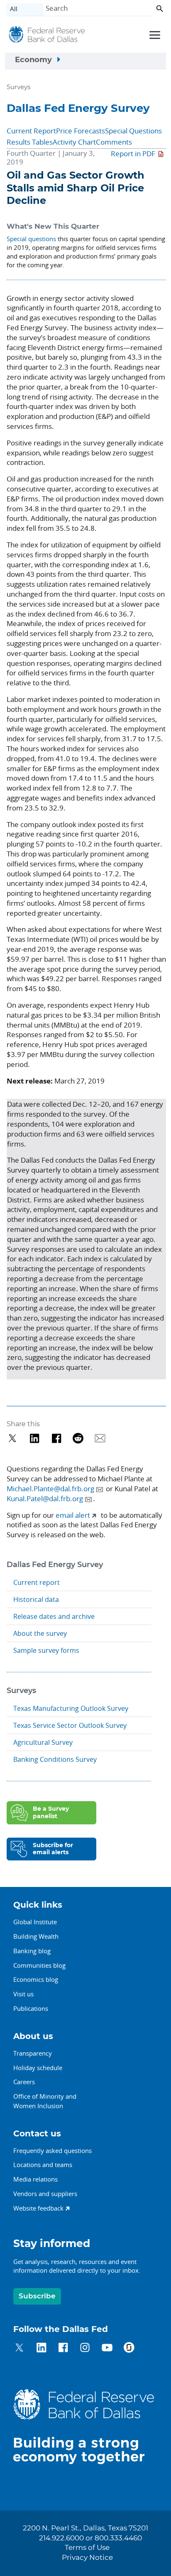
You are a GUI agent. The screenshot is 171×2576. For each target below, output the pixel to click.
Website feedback (38, 2208)
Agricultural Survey (43, 1742)
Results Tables (30, 142)
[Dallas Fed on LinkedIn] (41, 2349)
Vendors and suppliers (45, 2194)
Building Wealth (36, 1936)
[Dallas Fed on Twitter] (19, 2349)
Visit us (23, 1994)
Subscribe (37, 2296)
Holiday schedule (38, 2068)
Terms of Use (87, 2548)
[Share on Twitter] (13, 1438)
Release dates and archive (54, 1616)
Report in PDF (133, 154)
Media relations (35, 2179)
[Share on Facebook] (57, 1438)
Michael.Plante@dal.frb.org (50, 1489)
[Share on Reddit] (78, 1438)
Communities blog (39, 1965)
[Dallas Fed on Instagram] (85, 2349)
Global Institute (35, 1922)
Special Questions (133, 131)
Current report (37, 1582)
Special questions (31, 239)
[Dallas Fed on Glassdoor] (129, 2349)
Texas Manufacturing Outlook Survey (71, 1708)
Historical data (36, 1599)
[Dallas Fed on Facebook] (63, 2349)
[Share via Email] (100, 1438)
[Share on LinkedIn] (35, 1438)
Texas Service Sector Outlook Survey (70, 1725)
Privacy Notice (87, 2558)
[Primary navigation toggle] (154, 34)
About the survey (40, 1633)
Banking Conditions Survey (55, 1759)
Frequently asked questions (53, 2150)
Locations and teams (43, 2165)
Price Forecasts (81, 131)
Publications (31, 2008)
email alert (73, 1515)
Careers (24, 2082)
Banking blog (32, 1951)
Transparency (33, 2053)
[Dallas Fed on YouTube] (107, 2349)
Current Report (31, 131)
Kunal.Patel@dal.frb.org (45, 1498)
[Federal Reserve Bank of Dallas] (47, 36)
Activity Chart (74, 142)
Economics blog (36, 1979)
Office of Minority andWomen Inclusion (45, 2101)
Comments (114, 142)
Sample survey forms (46, 1650)
